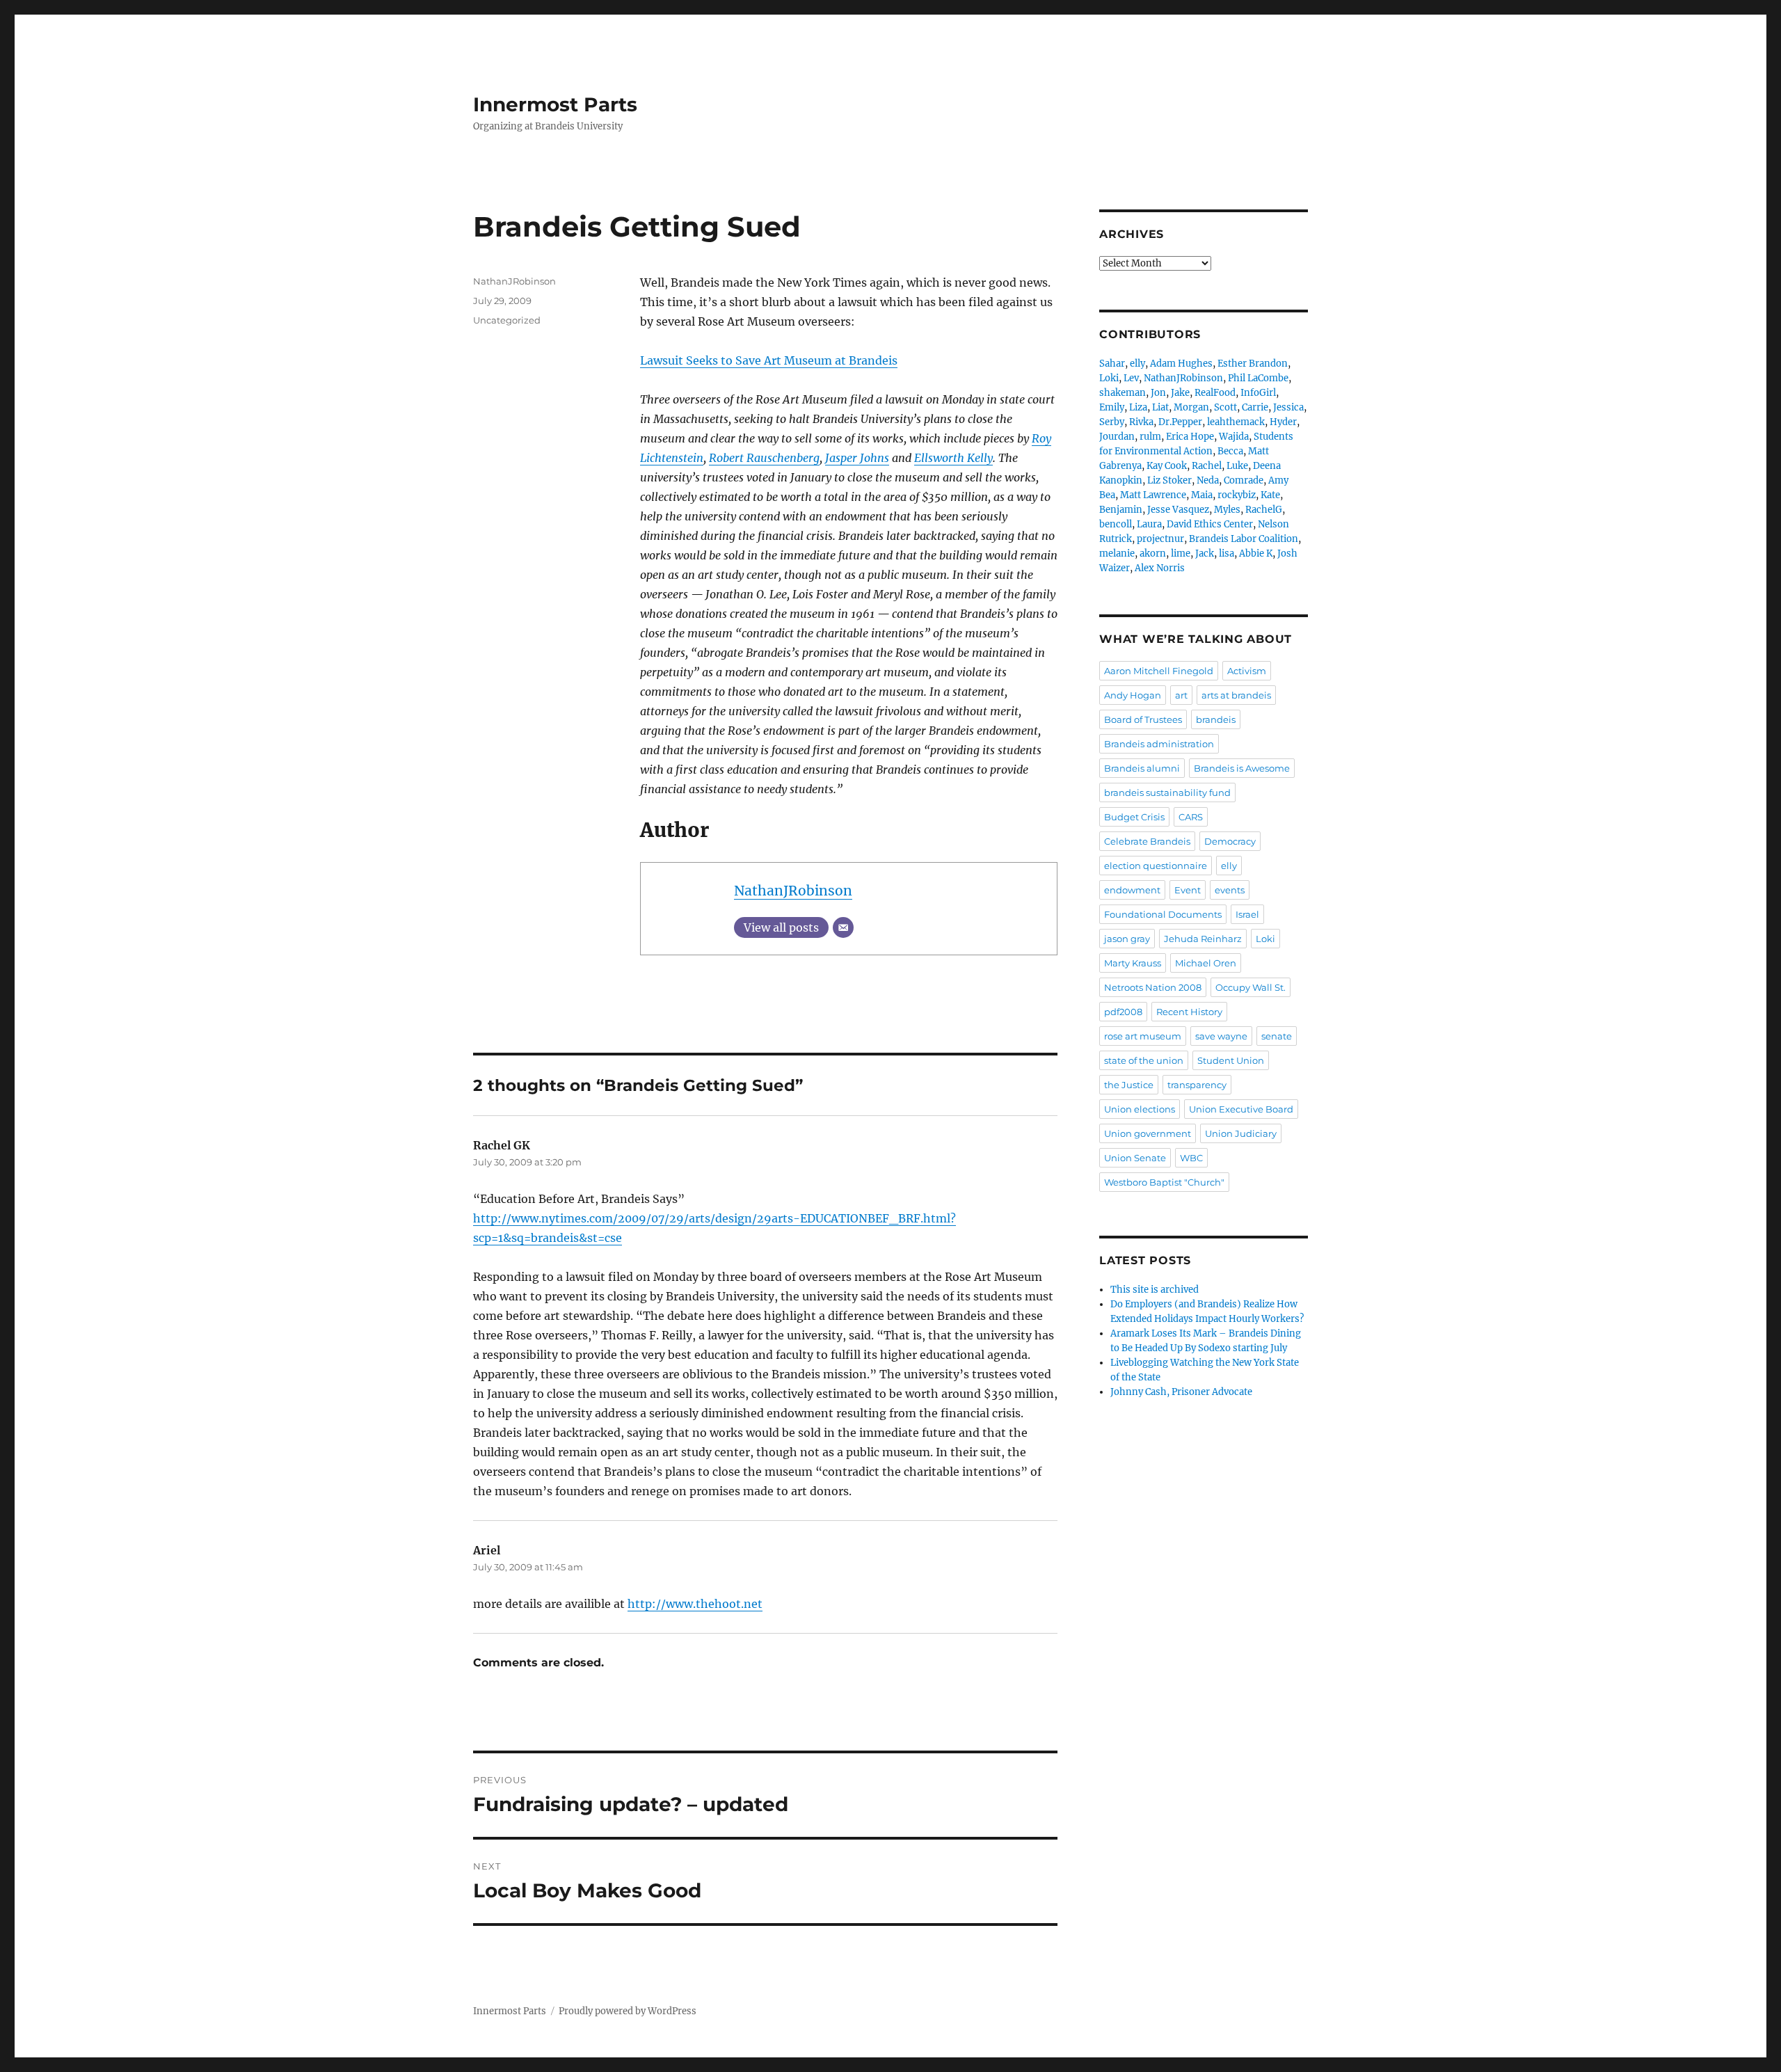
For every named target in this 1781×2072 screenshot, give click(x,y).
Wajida (1234, 437)
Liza (1138, 407)
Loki (1109, 378)
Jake (1180, 393)
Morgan (1191, 407)
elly (1137, 364)
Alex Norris (1160, 568)
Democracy (1230, 841)
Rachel (1207, 466)
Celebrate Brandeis (1147, 841)
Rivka (1141, 422)
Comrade (1244, 480)
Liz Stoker (1169, 480)
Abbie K (1256, 553)
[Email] (843, 927)
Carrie (1255, 407)
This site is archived (1155, 1290)
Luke (1237, 466)
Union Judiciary (1241, 1133)
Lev (1131, 378)
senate (1277, 1036)
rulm (1150, 437)
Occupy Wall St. (1251, 987)
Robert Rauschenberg (764, 458)
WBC (1191, 1158)
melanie (1117, 553)
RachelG (1264, 510)
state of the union (1144, 1060)
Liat (1160, 407)
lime (1181, 553)
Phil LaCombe (1258, 378)
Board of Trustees (1143, 719)
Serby (1112, 422)
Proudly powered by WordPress (628, 2011)
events (1230, 890)
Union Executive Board (1241, 1109)
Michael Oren (1206, 963)
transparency (1197, 1085)
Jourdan (1117, 437)
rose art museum (1143, 1036)
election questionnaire (1156, 866)
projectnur (1160, 539)
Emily (1112, 407)
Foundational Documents (1163, 914)
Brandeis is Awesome (1242, 768)
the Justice (1129, 1085)
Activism (1247, 671)
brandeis (1216, 719)
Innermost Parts (555, 104)
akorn (1153, 553)
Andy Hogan (1133, 695)
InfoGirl (1258, 393)
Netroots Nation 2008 (1153, 987)
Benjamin (1121, 510)
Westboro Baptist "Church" (1164, 1182)
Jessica (1288, 407)
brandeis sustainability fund (1167, 792)
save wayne (1221, 1036)
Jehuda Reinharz (1203, 939)
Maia (1202, 495)
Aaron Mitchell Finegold (1159, 671)
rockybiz (1237, 495)
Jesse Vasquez (1178, 510)
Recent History (1189, 1012)
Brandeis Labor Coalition (1244, 539)
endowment (1132, 890)
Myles (1227, 510)
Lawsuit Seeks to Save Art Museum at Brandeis (769, 360)
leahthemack (1236, 422)
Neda (1208, 480)
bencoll (1116, 524)
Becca (1230, 451)
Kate (1270, 495)
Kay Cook (1167, 466)
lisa (1227, 553)
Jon (1158, 393)
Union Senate (1135, 1158)
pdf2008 (1123, 1012)
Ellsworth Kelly (953, 458)
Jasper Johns (857, 458)
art (1181, 695)
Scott (1225, 407)
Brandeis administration (1159, 744)
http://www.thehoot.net (695, 1604)
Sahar (1112, 364)
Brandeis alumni (1142, 768)
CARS (1191, 817)
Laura (1149, 524)
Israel (1247, 914)
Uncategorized (507, 320)
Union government (1148, 1133)
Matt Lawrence (1153, 495)
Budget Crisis (1134, 817)
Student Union (1231, 1060)
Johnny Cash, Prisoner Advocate (1181, 1392)
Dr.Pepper (1180, 422)
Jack (1205, 553)
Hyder (1283, 422)
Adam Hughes (1181, 364)
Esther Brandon (1253, 364)
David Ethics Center (1210, 524)
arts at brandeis (1236, 695)
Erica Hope (1190, 437)
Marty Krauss (1133, 963)
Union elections (1140, 1109)
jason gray (1127, 939)
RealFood (1215, 393)
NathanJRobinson (793, 891)
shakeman (1123, 393)
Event (1188, 890)
